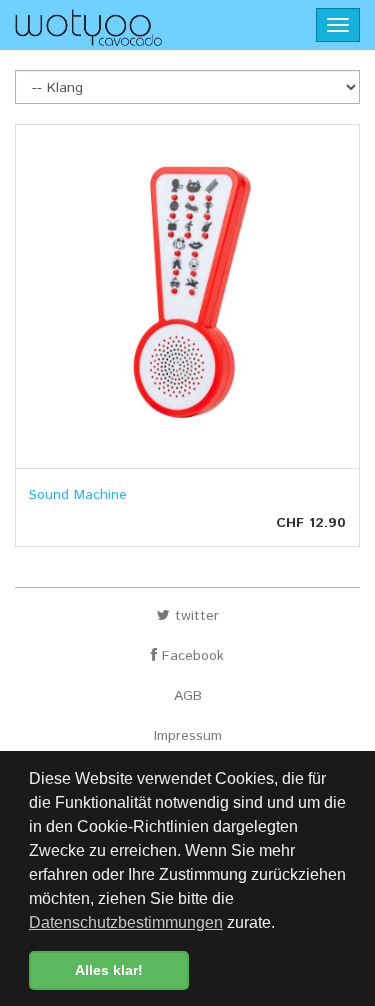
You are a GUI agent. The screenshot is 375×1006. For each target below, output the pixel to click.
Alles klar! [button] (109, 970)
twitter (194, 616)
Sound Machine (78, 495)
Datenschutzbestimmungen (126, 922)
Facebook (190, 656)
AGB (188, 696)
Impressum (188, 736)
